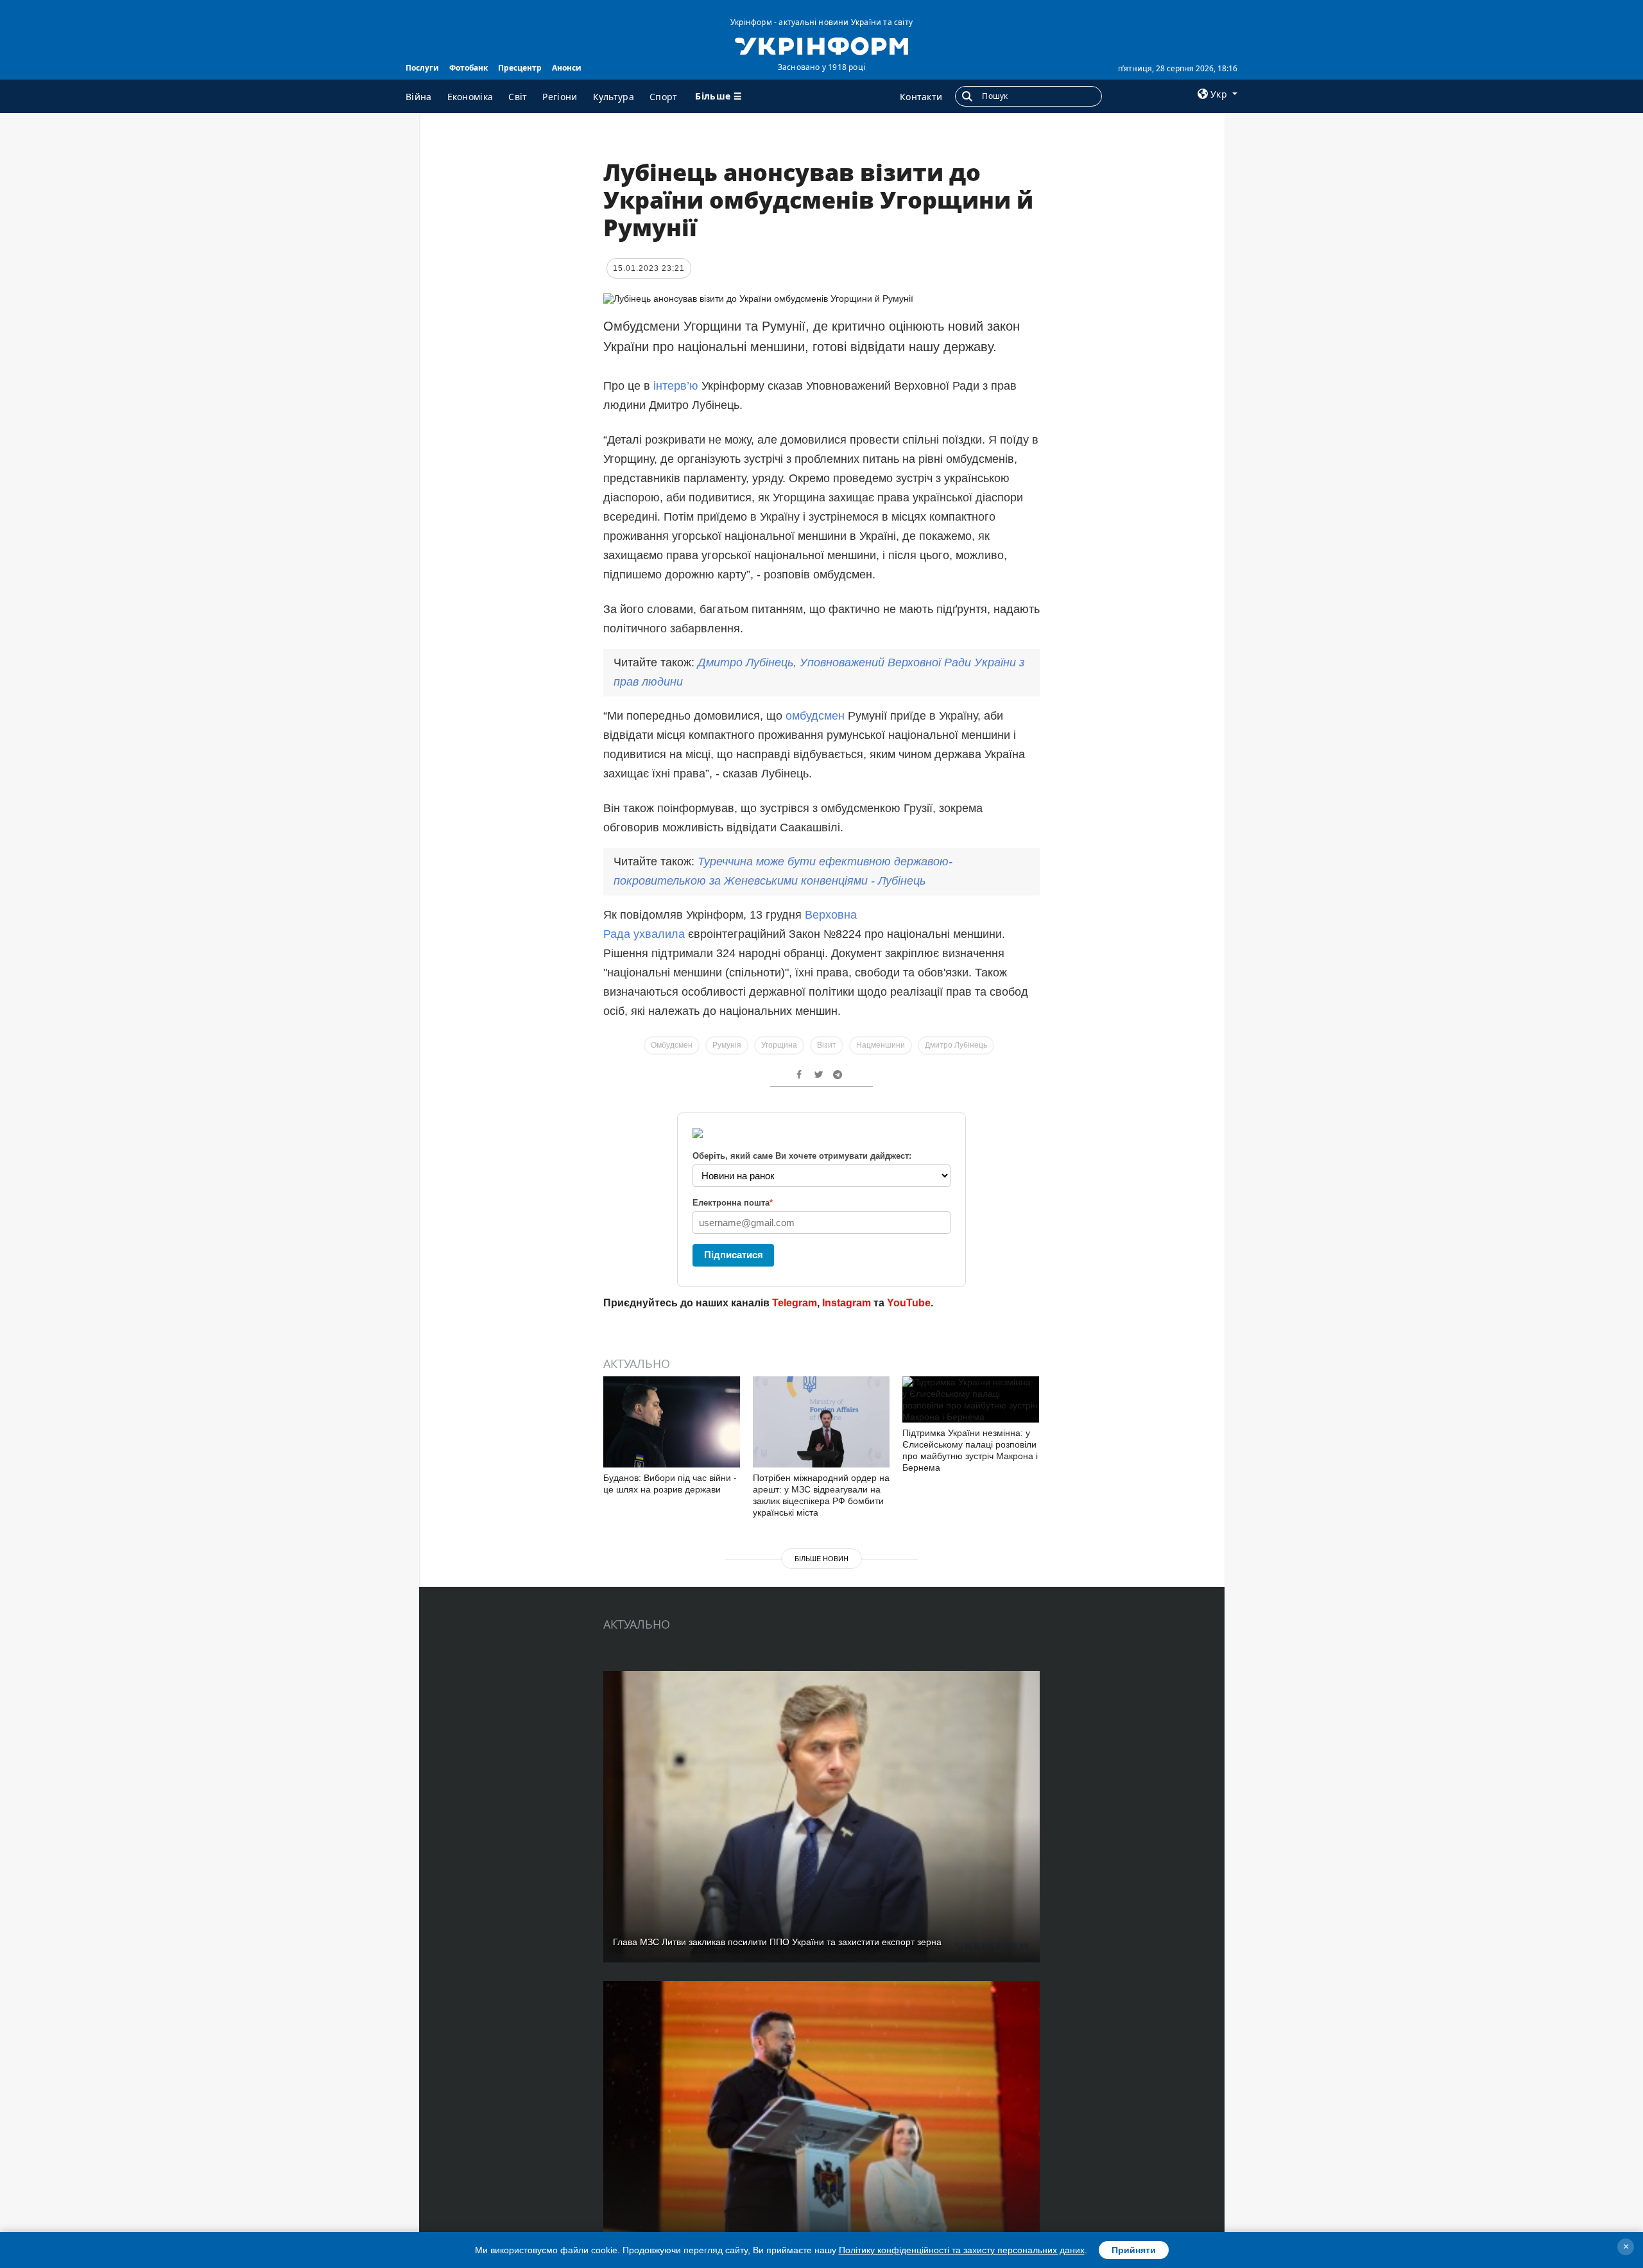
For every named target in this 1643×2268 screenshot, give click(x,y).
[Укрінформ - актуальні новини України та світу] (821, 45)
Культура (614, 97)
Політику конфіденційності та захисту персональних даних (962, 2250)
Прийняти (1134, 2250)
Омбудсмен (672, 1045)
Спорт (664, 97)
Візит (827, 1045)
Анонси (567, 68)
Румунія (727, 1045)
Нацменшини (881, 1045)
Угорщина (779, 1045)
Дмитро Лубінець (956, 1045)
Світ (518, 97)
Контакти (921, 97)
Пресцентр (520, 68)
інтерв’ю (676, 386)
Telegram (795, 1303)
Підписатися (734, 1255)
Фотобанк (469, 68)
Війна (419, 97)
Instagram (847, 1303)
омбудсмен (815, 716)
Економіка (470, 97)
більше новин (821, 1559)
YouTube (909, 1303)
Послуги (422, 68)
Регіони (560, 97)
